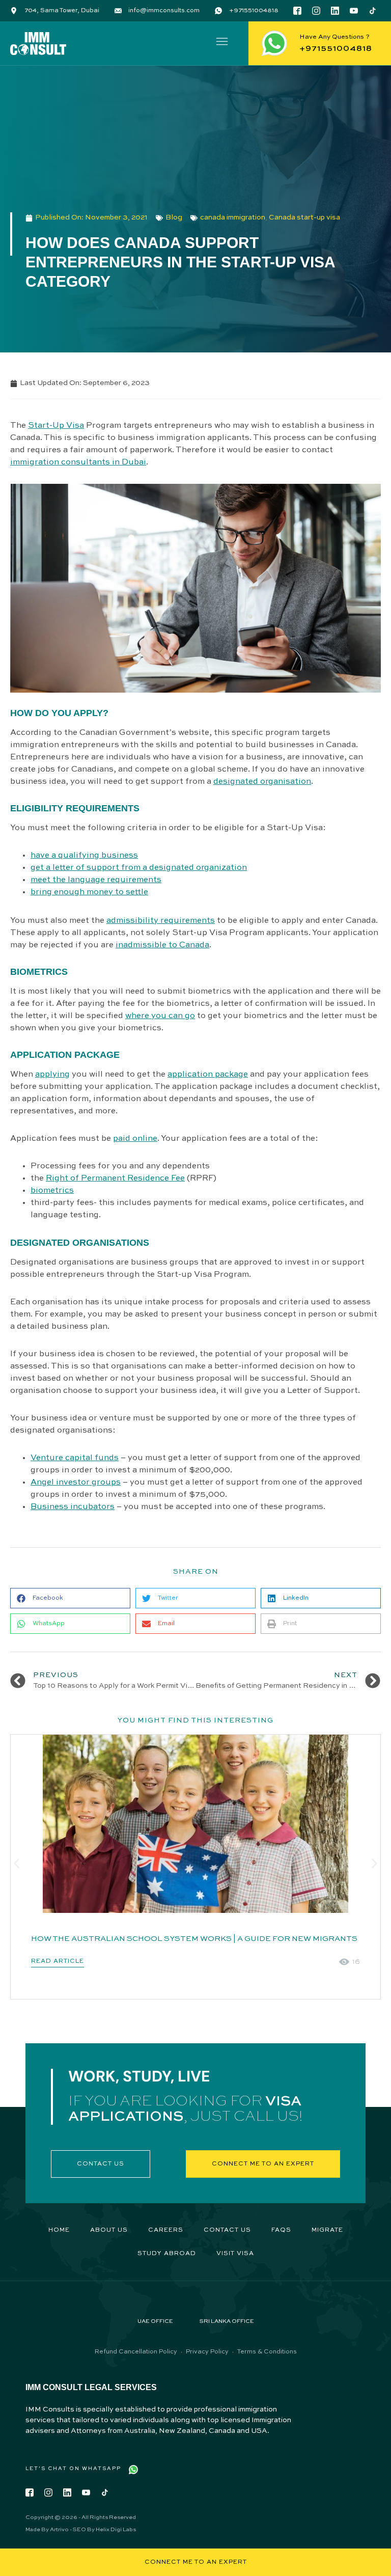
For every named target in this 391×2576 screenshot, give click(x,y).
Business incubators (73, 1507)
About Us (109, 2230)
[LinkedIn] (335, 11)
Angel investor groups (76, 1483)
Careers (166, 2230)
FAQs (281, 2230)
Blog (174, 217)
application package (208, 1075)
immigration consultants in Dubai (78, 462)
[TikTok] (373, 11)
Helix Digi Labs (116, 2530)
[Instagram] (316, 11)
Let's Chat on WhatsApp (73, 2469)
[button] (222, 43)
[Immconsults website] (38, 44)
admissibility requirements (161, 921)
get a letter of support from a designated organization (139, 868)
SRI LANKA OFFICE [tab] (227, 2322)
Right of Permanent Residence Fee (115, 1179)
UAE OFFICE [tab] (155, 2322)
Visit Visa (235, 2254)
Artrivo (59, 2530)
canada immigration (233, 217)
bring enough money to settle (89, 892)
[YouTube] (354, 11)
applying (52, 1075)
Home (59, 2230)
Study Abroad (167, 2254)
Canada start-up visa (304, 217)
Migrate (327, 2230)
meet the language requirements (96, 880)
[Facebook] (297, 11)
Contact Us (227, 2230)
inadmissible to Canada (162, 945)
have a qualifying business (84, 856)
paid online (135, 1139)
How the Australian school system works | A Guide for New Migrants (194, 1939)
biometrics (52, 1191)
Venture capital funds (75, 1458)
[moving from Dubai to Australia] (195, 1824)
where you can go (160, 1016)
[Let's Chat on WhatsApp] (133, 2470)
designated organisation (262, 782)
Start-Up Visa (56, 426)
